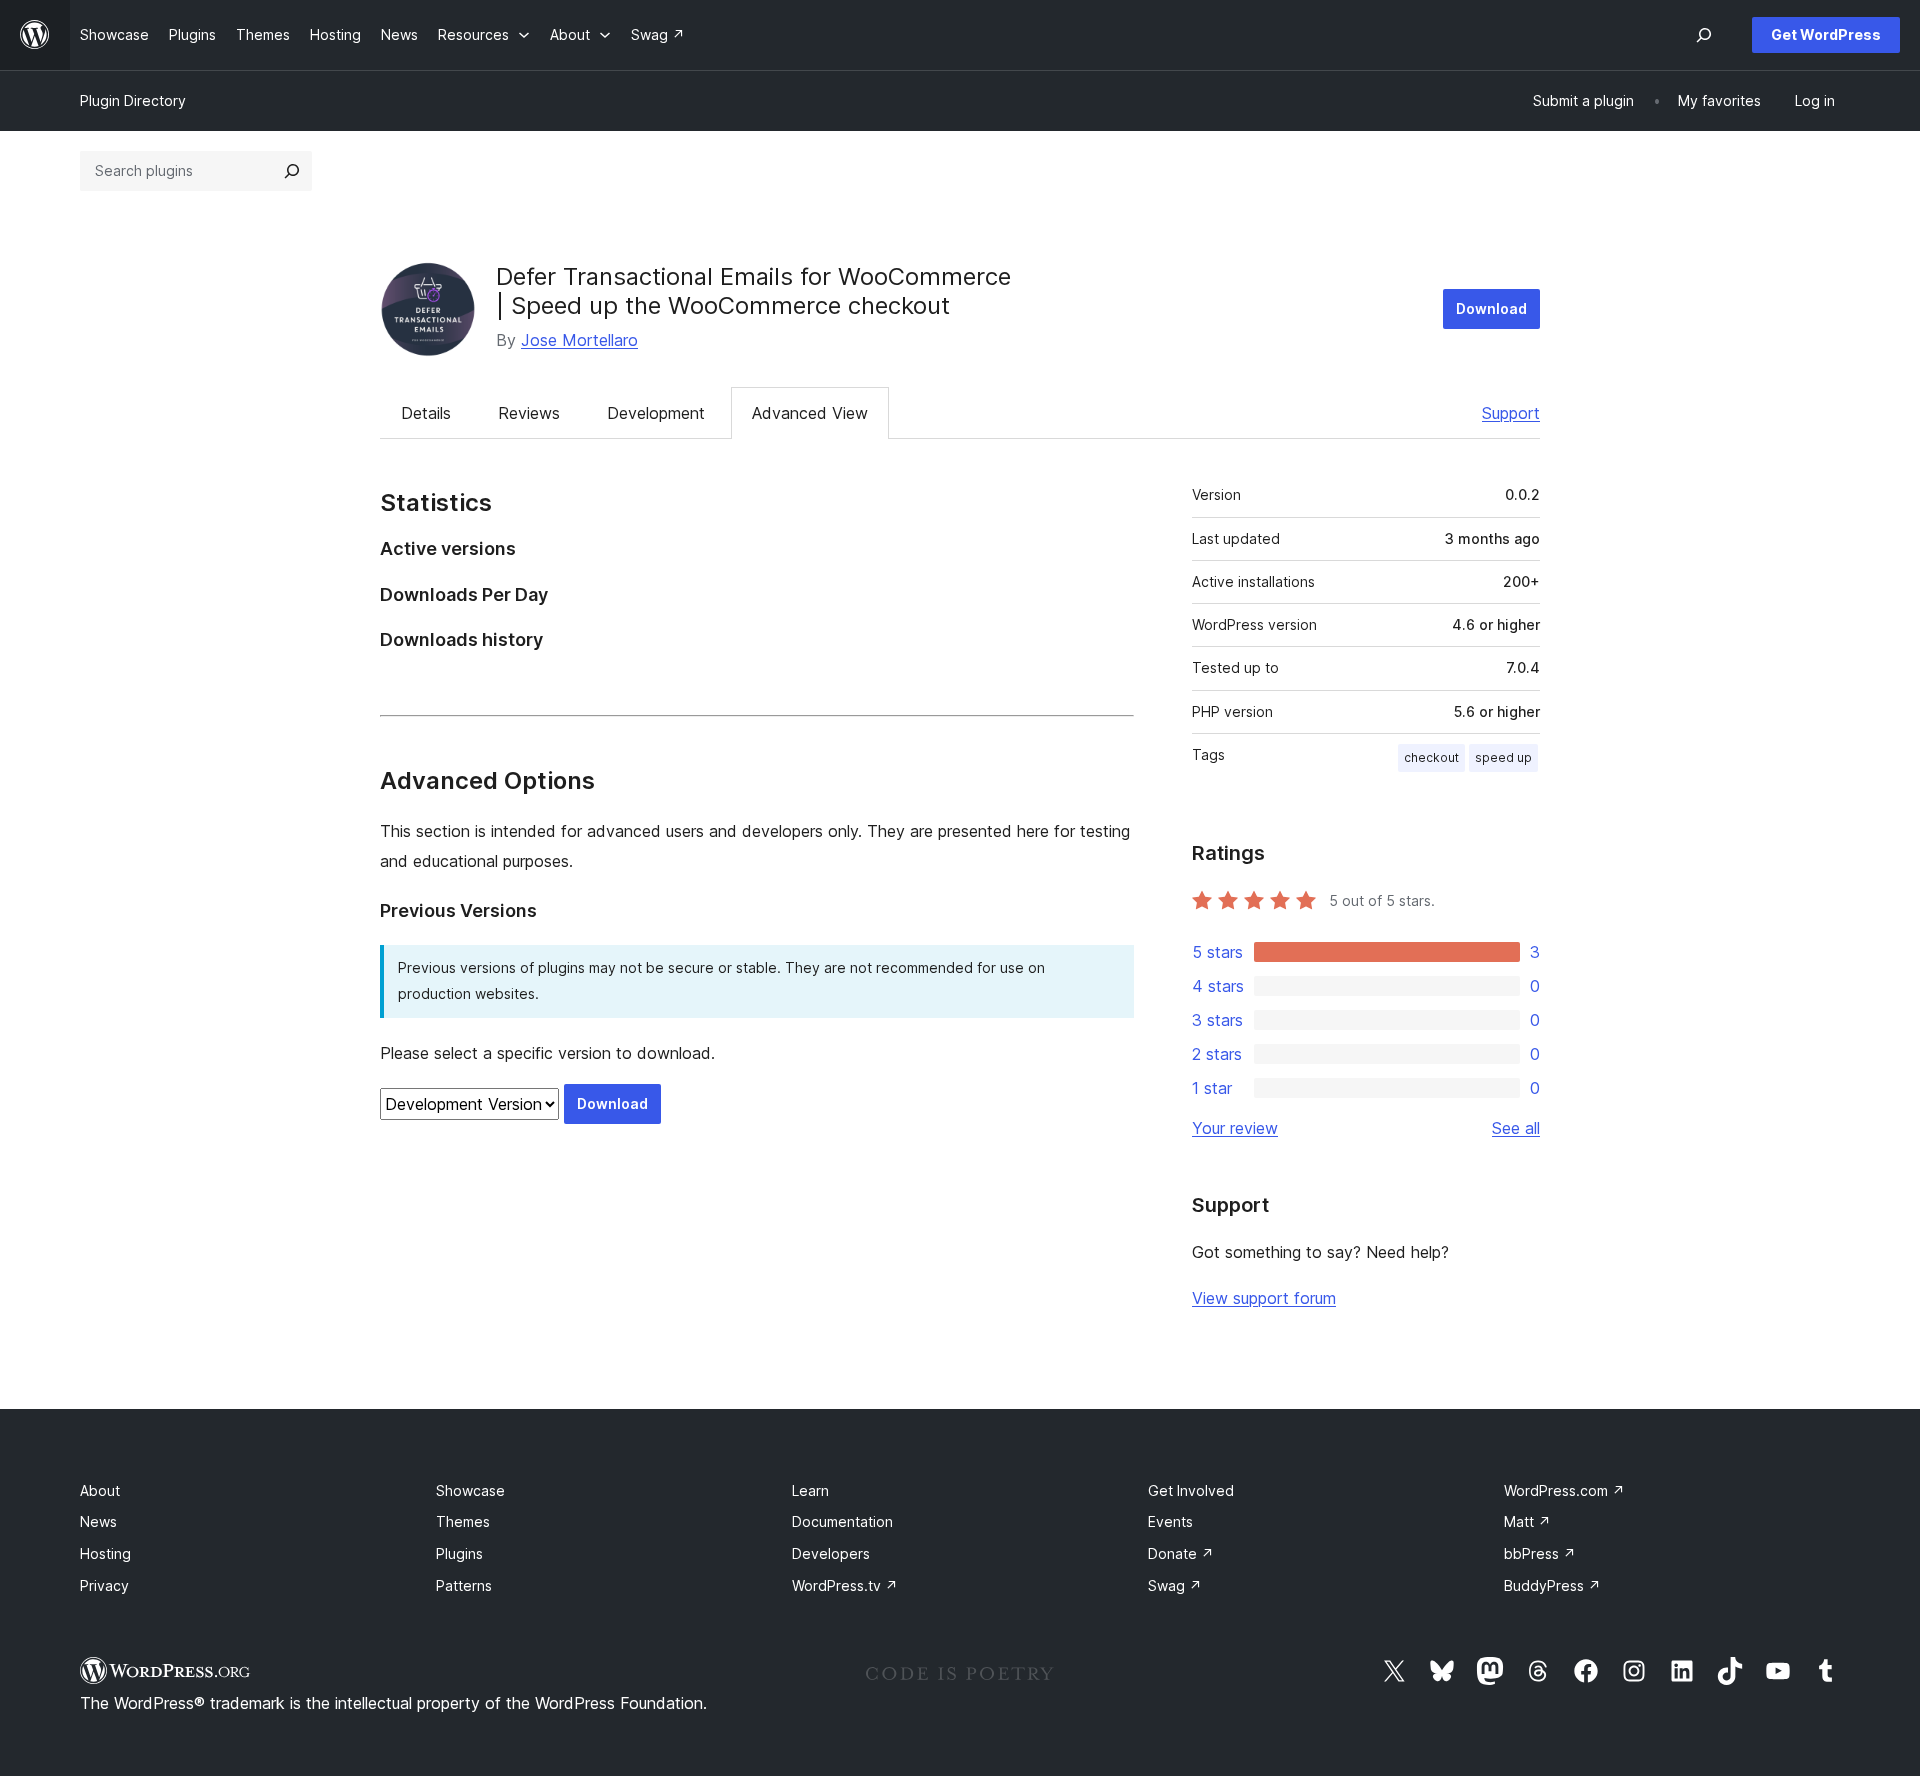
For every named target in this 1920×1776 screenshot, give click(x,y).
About (100, 1490)
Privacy (104, 1585)
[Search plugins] (292, 171)
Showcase (470, 1490)
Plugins (459, 1553)
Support (1511, 413)
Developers (831, 1553)
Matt (1527, 1521)
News (98, 1521)
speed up (1503, 757)
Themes (463, 1521)
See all (1516, 1128)
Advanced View (810, 413)
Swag (1175, 1585)
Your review (1235, 1128)
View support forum (1264, 1298)
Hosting (105, 1553)
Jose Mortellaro (579, 340)
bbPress (1540, 1553)
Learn (810, 1490)
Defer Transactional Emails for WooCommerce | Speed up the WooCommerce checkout (753, 291)
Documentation (842, 1521)
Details (426, 413)
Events (1170, 1521)
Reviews (529, 413)
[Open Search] (1704, 35)
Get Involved (1191, 1490)
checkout (1431, 757)
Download (1491, 308)
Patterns (464, 1585)
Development (656, 413)
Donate (1181, 1553)
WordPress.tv (845, 1585)
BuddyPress (1552, 1585)
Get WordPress (1826, 34)
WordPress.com (1564, 1490)
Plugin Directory (133, 100)
